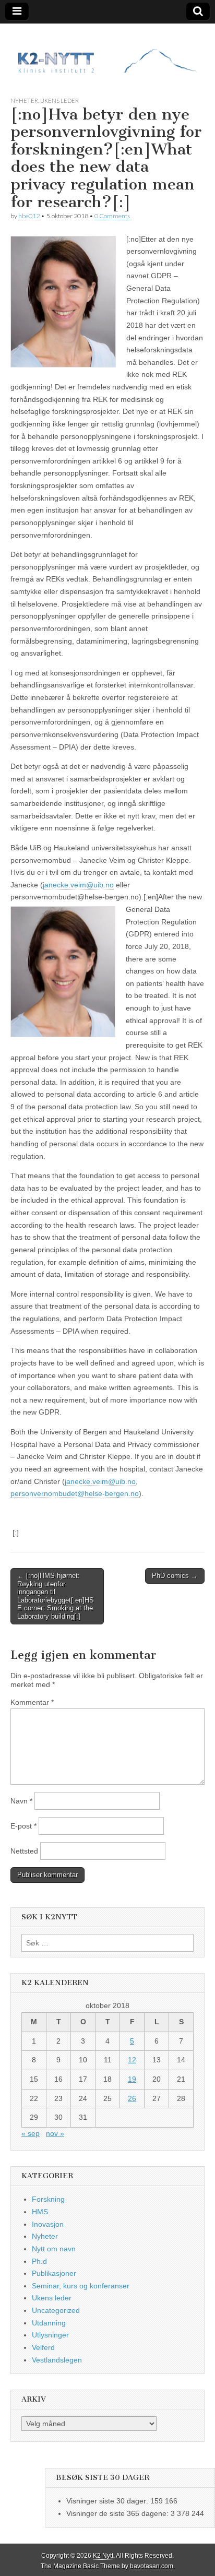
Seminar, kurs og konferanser (81, 2286)
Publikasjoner (54, 2273)
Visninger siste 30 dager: (108, 2501)
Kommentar (32, 1702)
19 (132, 2079)
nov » (55, 2133)
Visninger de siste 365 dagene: (118, 2513)
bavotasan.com (152, 2566)
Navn (21, 1801)
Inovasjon (48, 2224)
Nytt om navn (54, 2249)
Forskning (48, 2199)
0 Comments (112, 216)
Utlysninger (50, 2335)
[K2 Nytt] (107, 52)
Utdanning (49, 2323)
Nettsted (24, 1851)
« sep (31, 2133)
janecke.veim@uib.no (78, 885)
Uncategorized (56, 2310)
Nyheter (24, 100)
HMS (40, 2212)
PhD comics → (175, 1576)
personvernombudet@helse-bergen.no (75, 1493)
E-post (23, 1826)
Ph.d (39, 2261)
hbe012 (29, 216)
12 (132, 2060)
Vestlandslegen (57, 2360)
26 (132, 2098)
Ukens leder (59, 100)
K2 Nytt (103, 2556)
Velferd (43, 2347)
